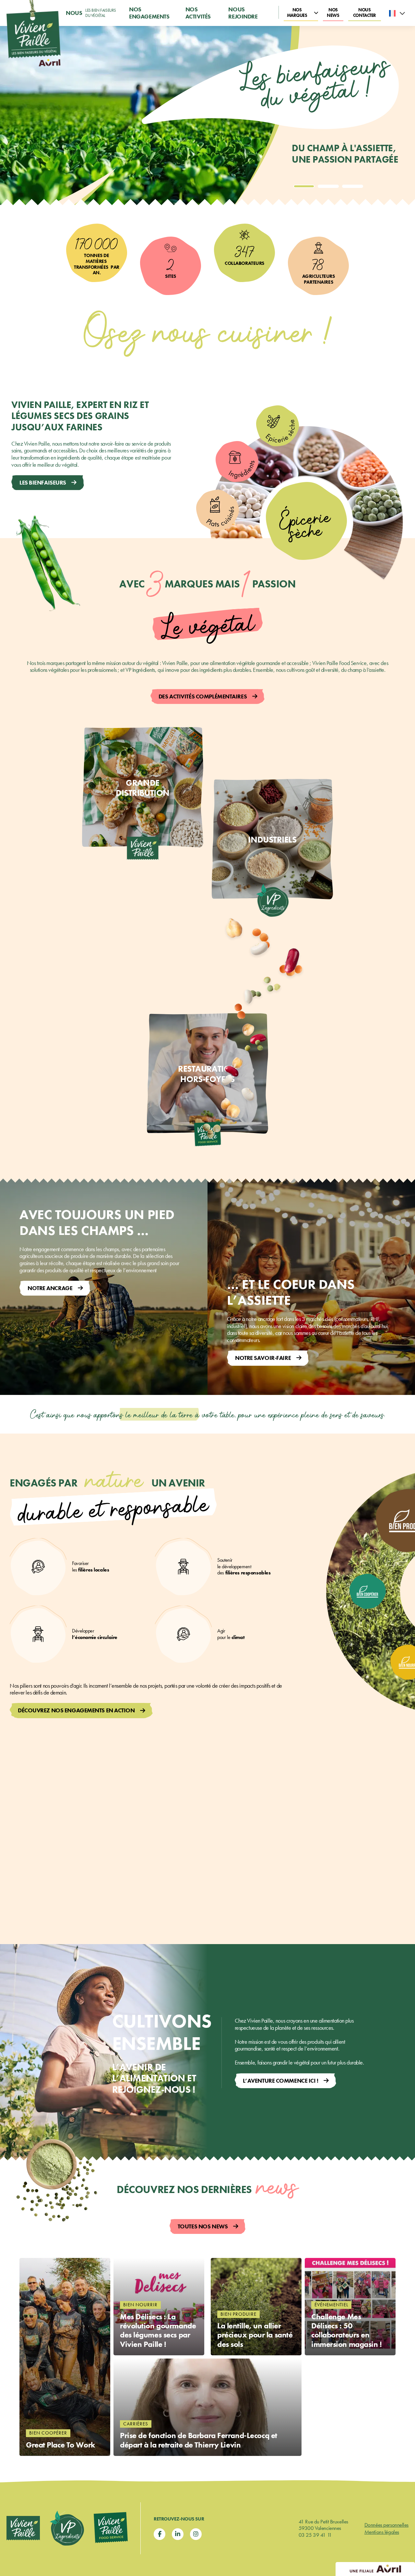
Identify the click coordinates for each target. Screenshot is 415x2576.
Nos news (333, 12)
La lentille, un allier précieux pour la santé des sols (255, 2335)
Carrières (136, 2424)
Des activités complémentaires (203, 696)
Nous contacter (365, 12)
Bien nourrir (140, 2305)
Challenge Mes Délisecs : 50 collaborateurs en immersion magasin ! (347, 2330)
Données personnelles (386, 2525)
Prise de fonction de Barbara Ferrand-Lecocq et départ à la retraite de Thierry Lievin (199, 2440)
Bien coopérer (48, 2433)
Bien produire (238, 2314)
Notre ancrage (50, 1288)
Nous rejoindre (243, 13)
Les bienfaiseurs (43, 482)
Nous (91, 13)
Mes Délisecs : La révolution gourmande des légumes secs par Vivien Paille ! (158, 2330)
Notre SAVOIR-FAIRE (263, 1358)
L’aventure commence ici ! (281, 2081)
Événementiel (331, 2305)
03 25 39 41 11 (315, 2535)
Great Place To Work (61, 2445)
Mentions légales (382, 2532)
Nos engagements (149, 13)
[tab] (304, 186)
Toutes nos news (203, 2226)
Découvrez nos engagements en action (76, 1710)
